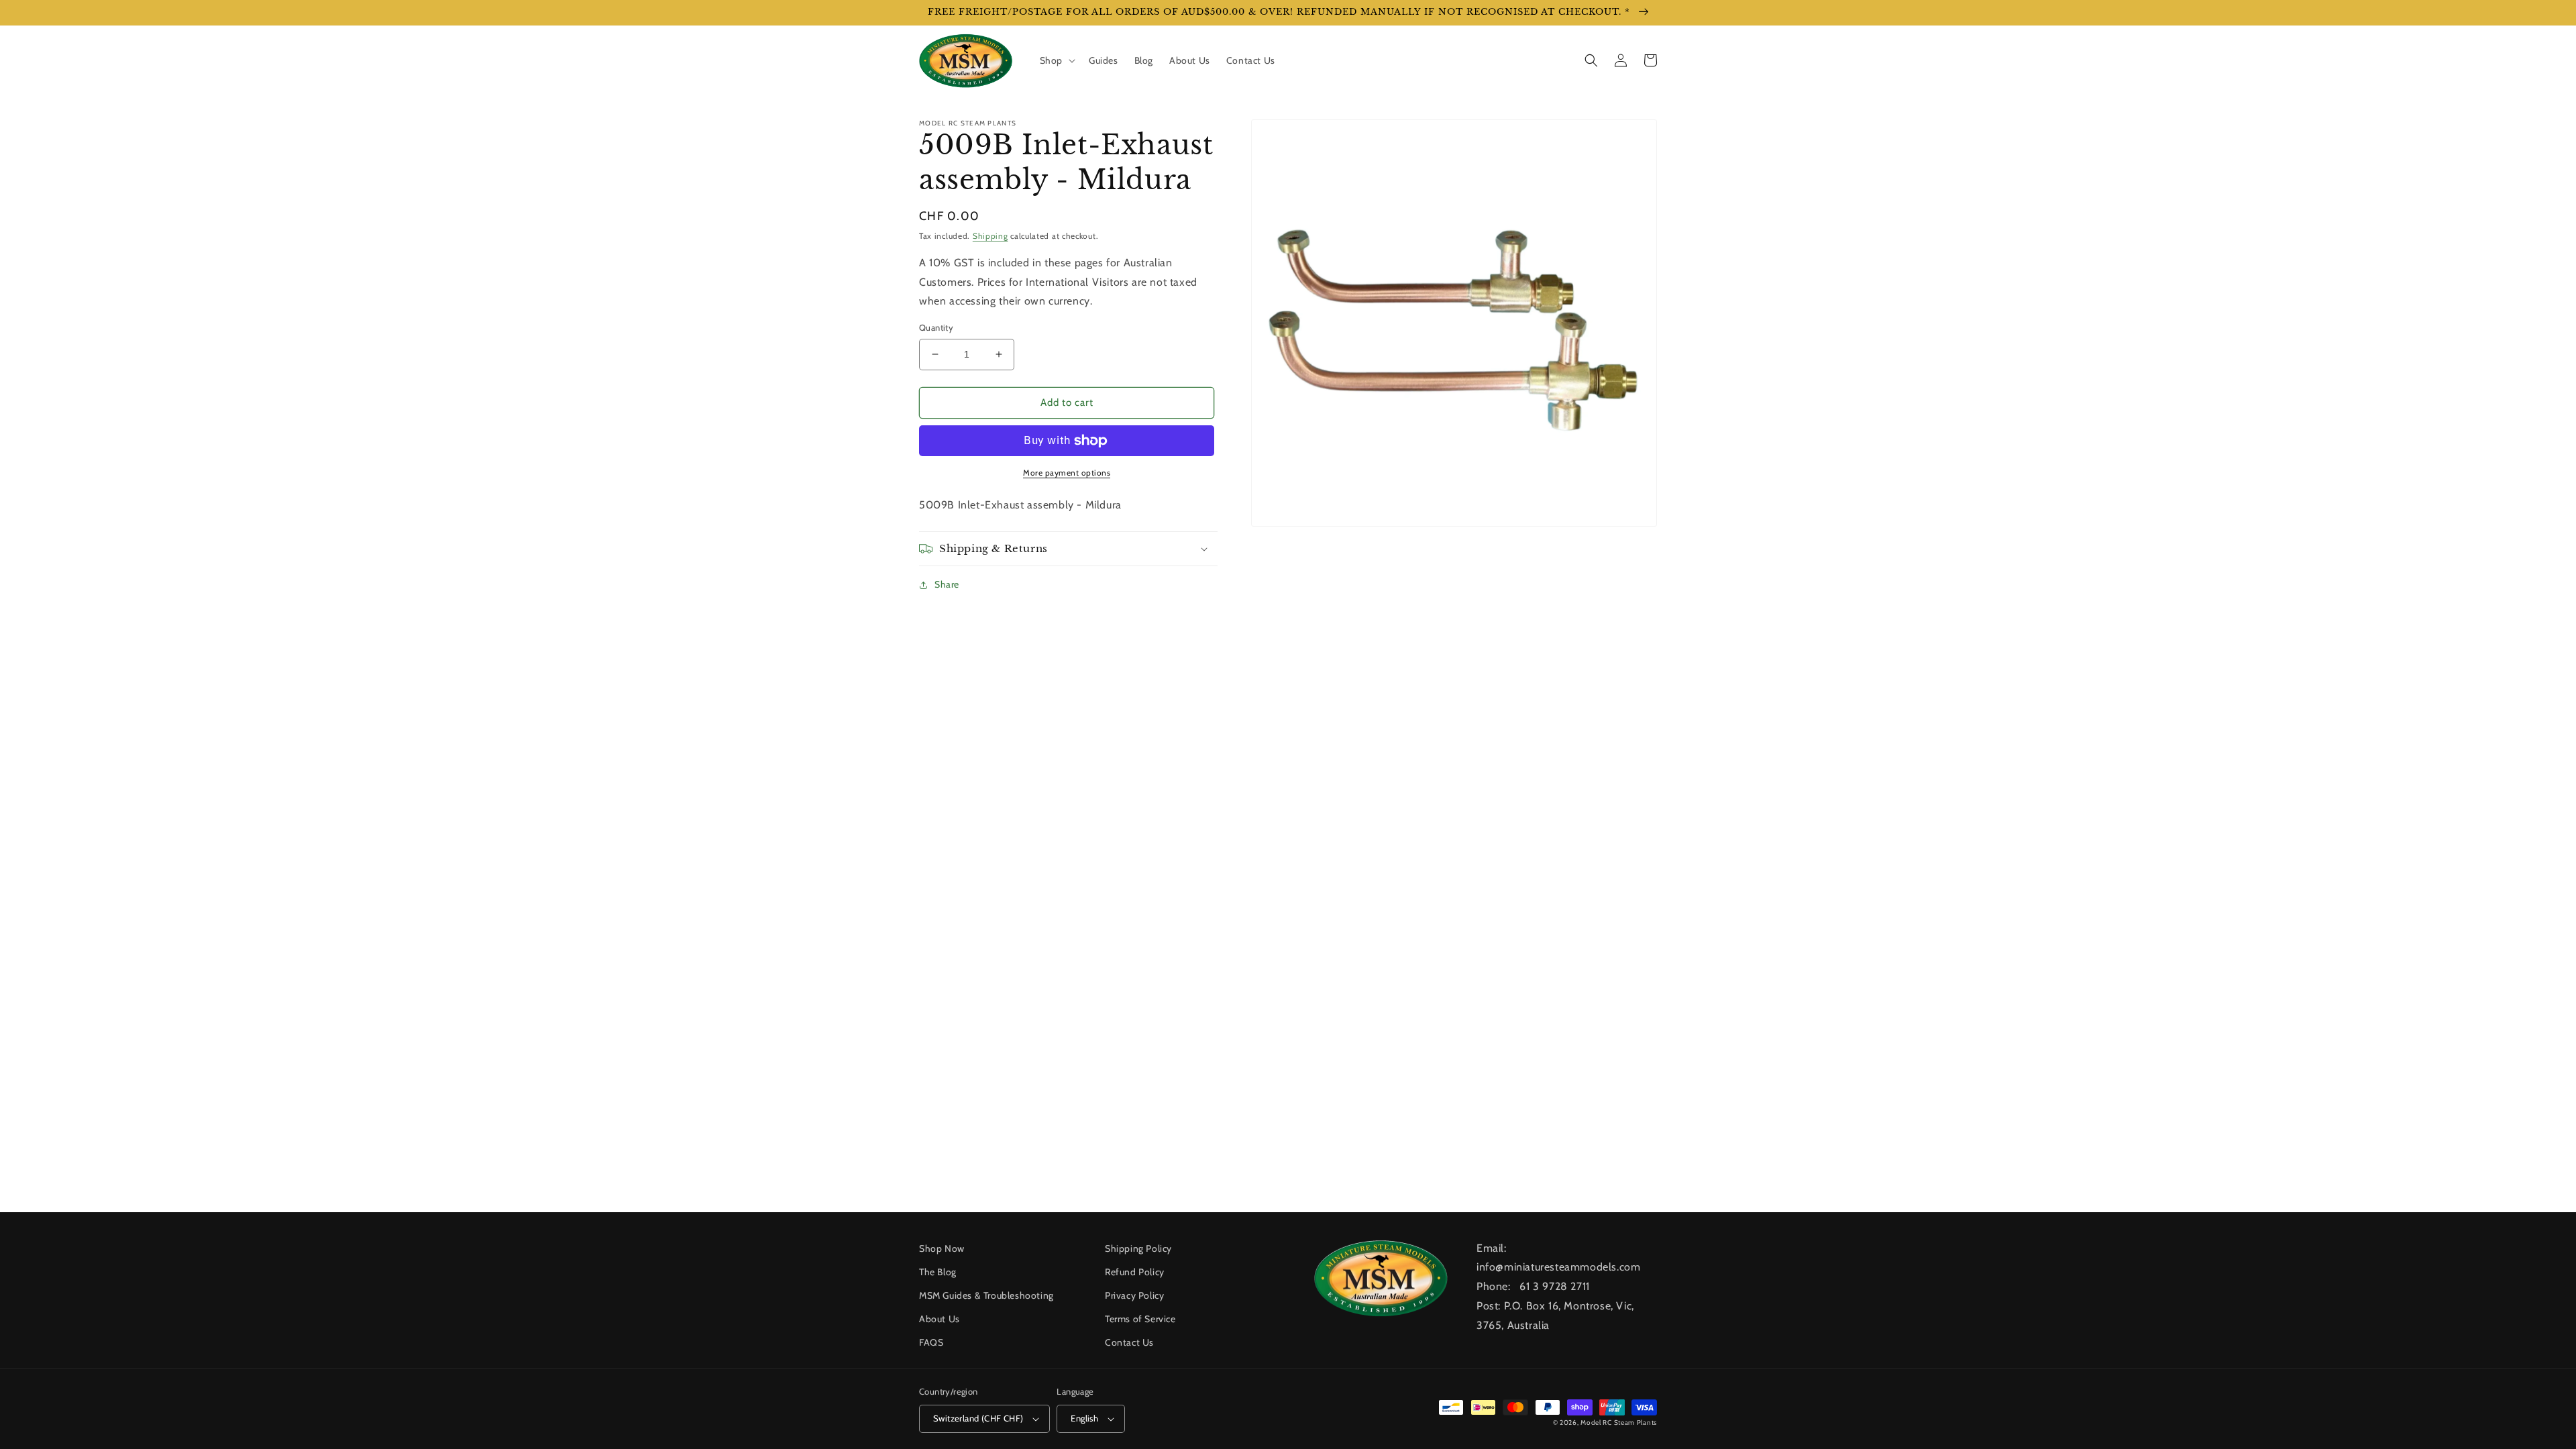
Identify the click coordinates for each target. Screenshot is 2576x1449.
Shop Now (942, 1248)
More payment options (1067, 473)
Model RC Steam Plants (1619, 1423)
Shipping (990, 236)
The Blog (938, 1272)
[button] (1056, 60)
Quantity (936, 327)
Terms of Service (1140, 1319)
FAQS (931, 1342)
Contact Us (1129, 1342)
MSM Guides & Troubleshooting (986, 1295)
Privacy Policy (1134, 1295)
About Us (940, 1319)
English (1084, 1418)
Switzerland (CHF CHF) (978, 1418)
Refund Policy (1135, 1272)
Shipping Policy (1138, 1248)
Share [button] (947, 584)
